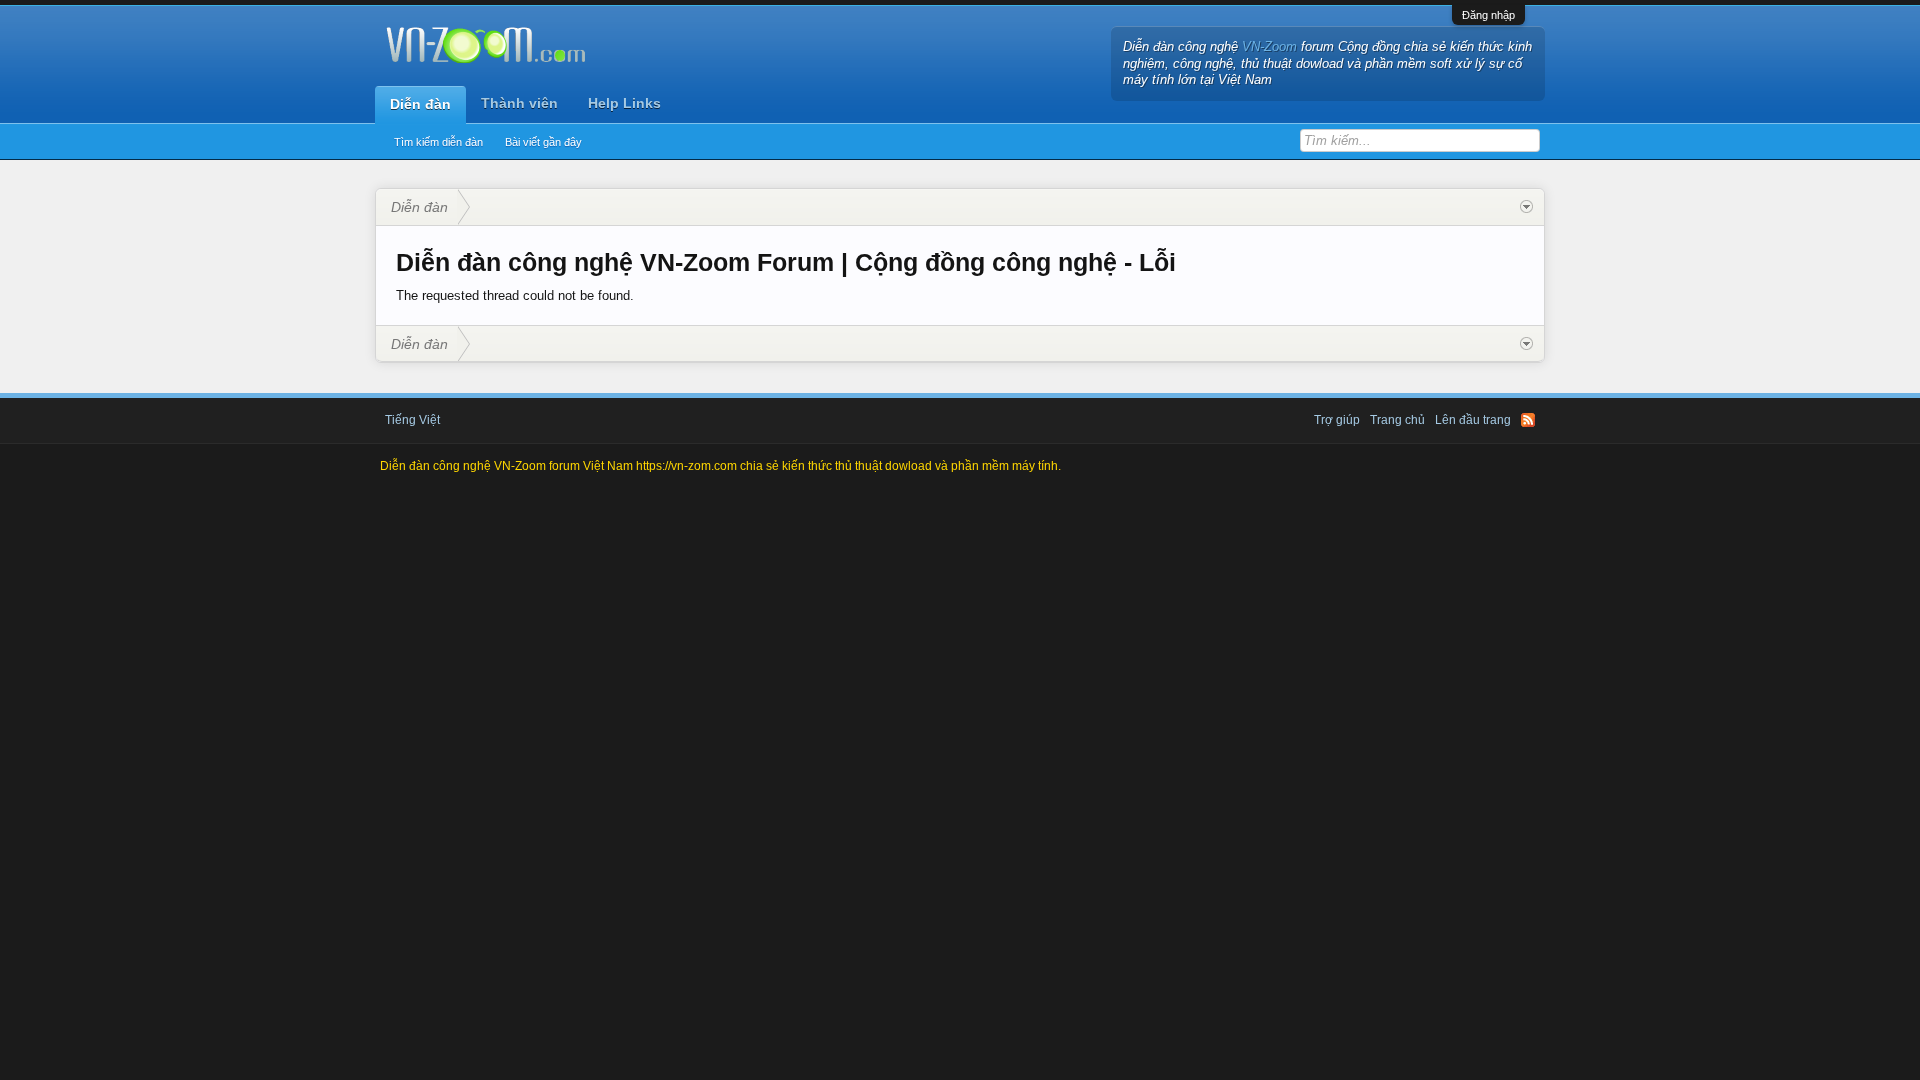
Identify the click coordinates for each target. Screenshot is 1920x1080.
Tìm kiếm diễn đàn (438, 142)
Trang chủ (1397, 420)
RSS (1528, 420)
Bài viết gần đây (543, 142)
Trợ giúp (1337, 420)
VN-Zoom (1269, 46)
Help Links (624, 103)
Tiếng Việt (412, 420)
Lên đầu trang (1473, 420)
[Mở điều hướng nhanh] (1526, 207)
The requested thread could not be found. (515, 295)
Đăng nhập (1488, 15)
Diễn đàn (420, 104)
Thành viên (519, 103)
